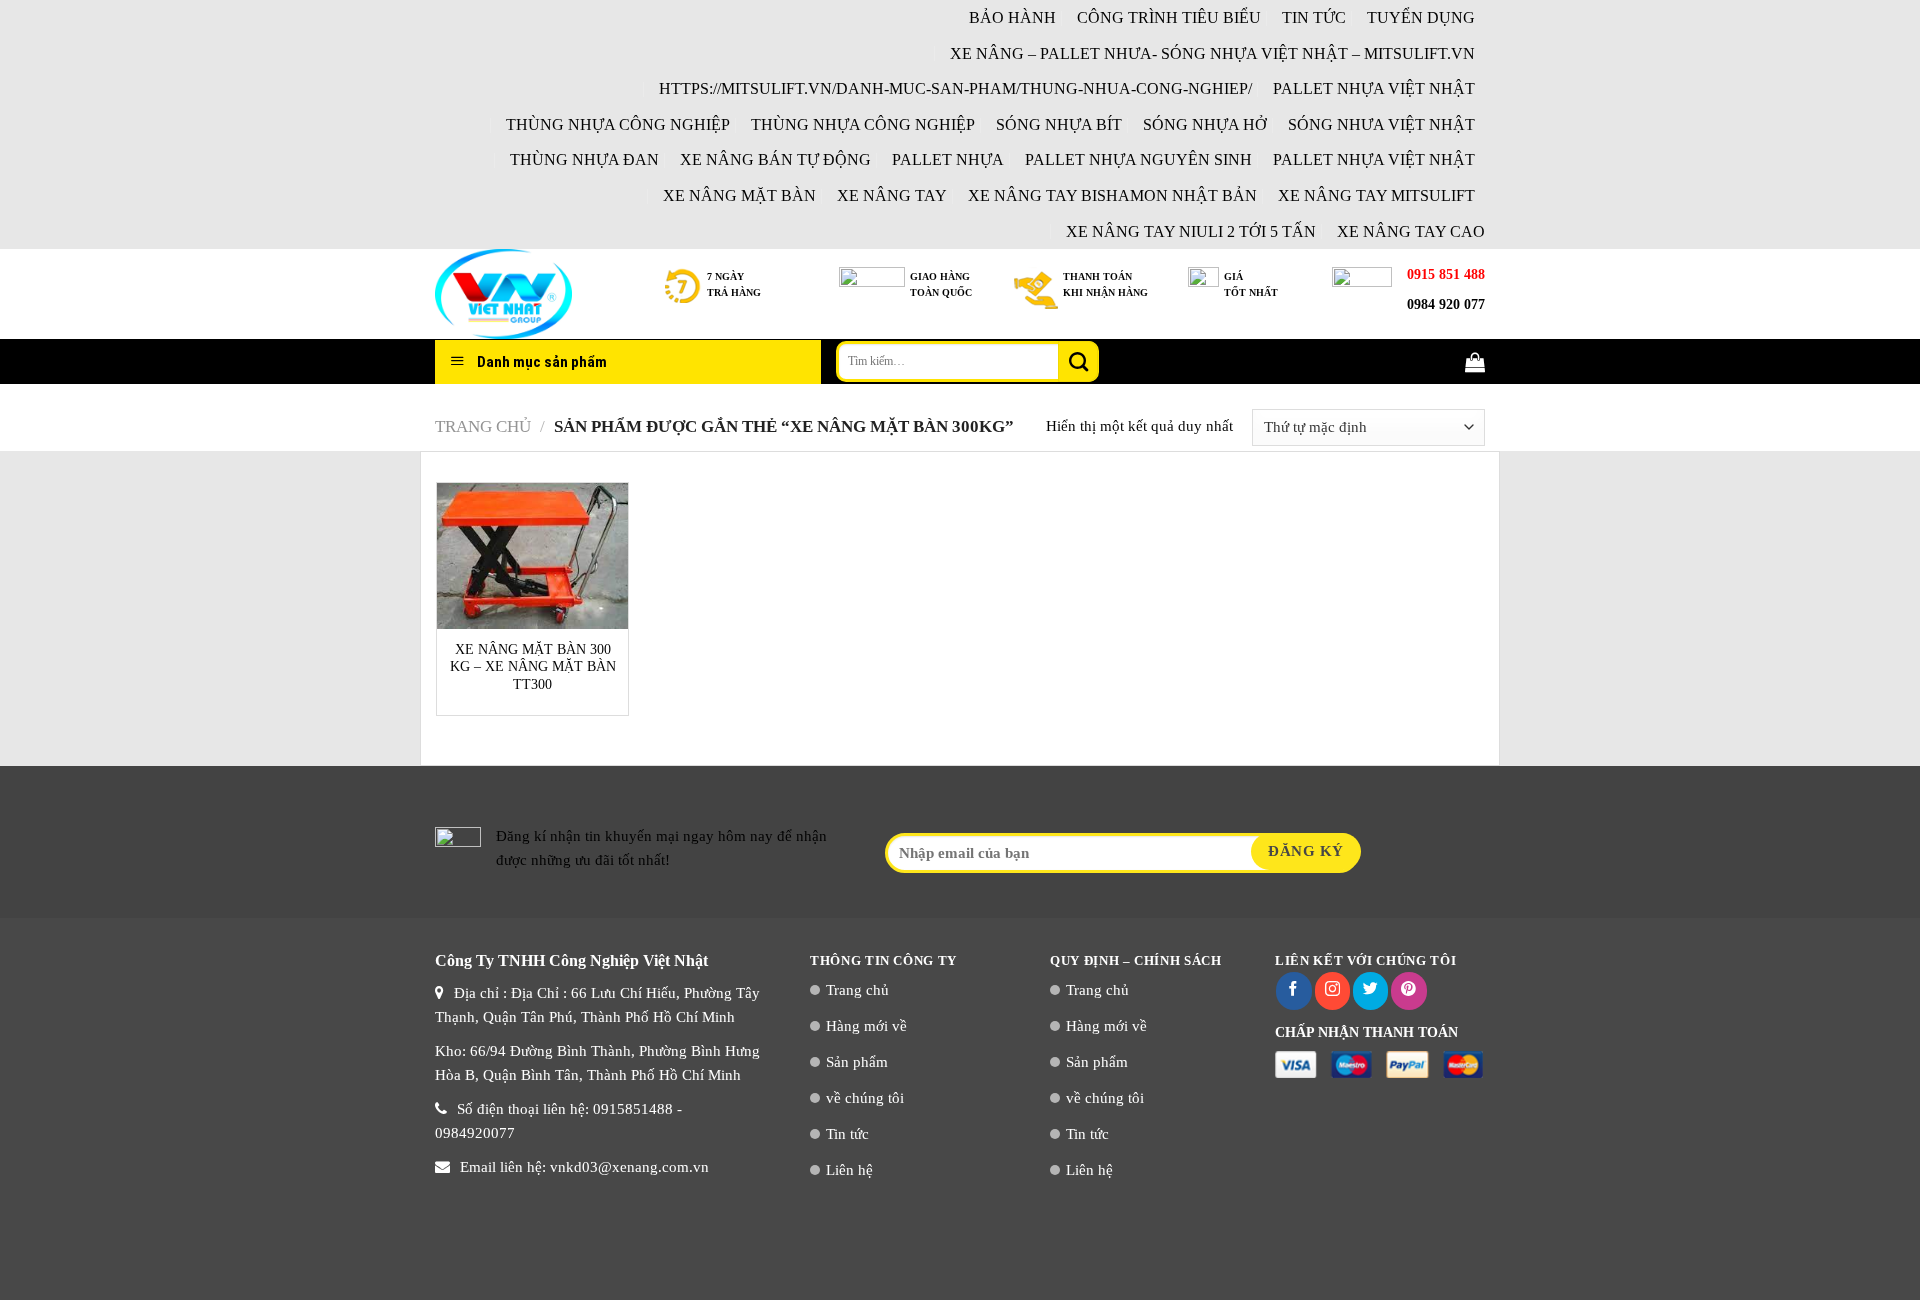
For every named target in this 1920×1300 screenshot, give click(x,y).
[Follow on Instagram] (1332, 991)
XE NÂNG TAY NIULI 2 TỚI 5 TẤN (1191, 231)
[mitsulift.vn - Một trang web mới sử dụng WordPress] (535, 294)
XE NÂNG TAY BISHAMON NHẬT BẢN (1112, 195)
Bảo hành (1012, 17)
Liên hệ (849, 1170)
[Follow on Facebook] (1293, 991)
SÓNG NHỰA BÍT (1059, 124)
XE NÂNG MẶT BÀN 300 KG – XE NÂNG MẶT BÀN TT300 (533, 667)
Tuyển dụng (1421, 17)
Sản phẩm (857, 1062)
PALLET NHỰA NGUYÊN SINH (1138, 159)
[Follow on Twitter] (1370, 991)
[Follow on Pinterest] (1408, 991)
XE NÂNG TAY (892, 195)
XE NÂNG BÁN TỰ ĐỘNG (775, 159)
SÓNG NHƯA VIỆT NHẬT (1381, 124)
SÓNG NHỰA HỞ (1205, 124)
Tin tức (1314, 17)
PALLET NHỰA (948, 159)
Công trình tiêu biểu (1169, 17)
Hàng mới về (866, 1026)
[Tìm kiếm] (1078, 361)
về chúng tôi (865, 1098)
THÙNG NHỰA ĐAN (584, 159)
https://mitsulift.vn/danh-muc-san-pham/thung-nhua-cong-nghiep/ (955, 88)
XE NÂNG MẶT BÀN (739, 195)
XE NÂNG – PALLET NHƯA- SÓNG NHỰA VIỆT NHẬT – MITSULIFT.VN (1212, 53)
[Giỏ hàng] (1475, 362)
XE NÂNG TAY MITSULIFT (1376, 195)
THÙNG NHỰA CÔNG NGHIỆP (618, 124)
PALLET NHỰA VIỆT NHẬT (1374, 88)
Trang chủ (483, 426)
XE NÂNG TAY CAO (1411, 231)
